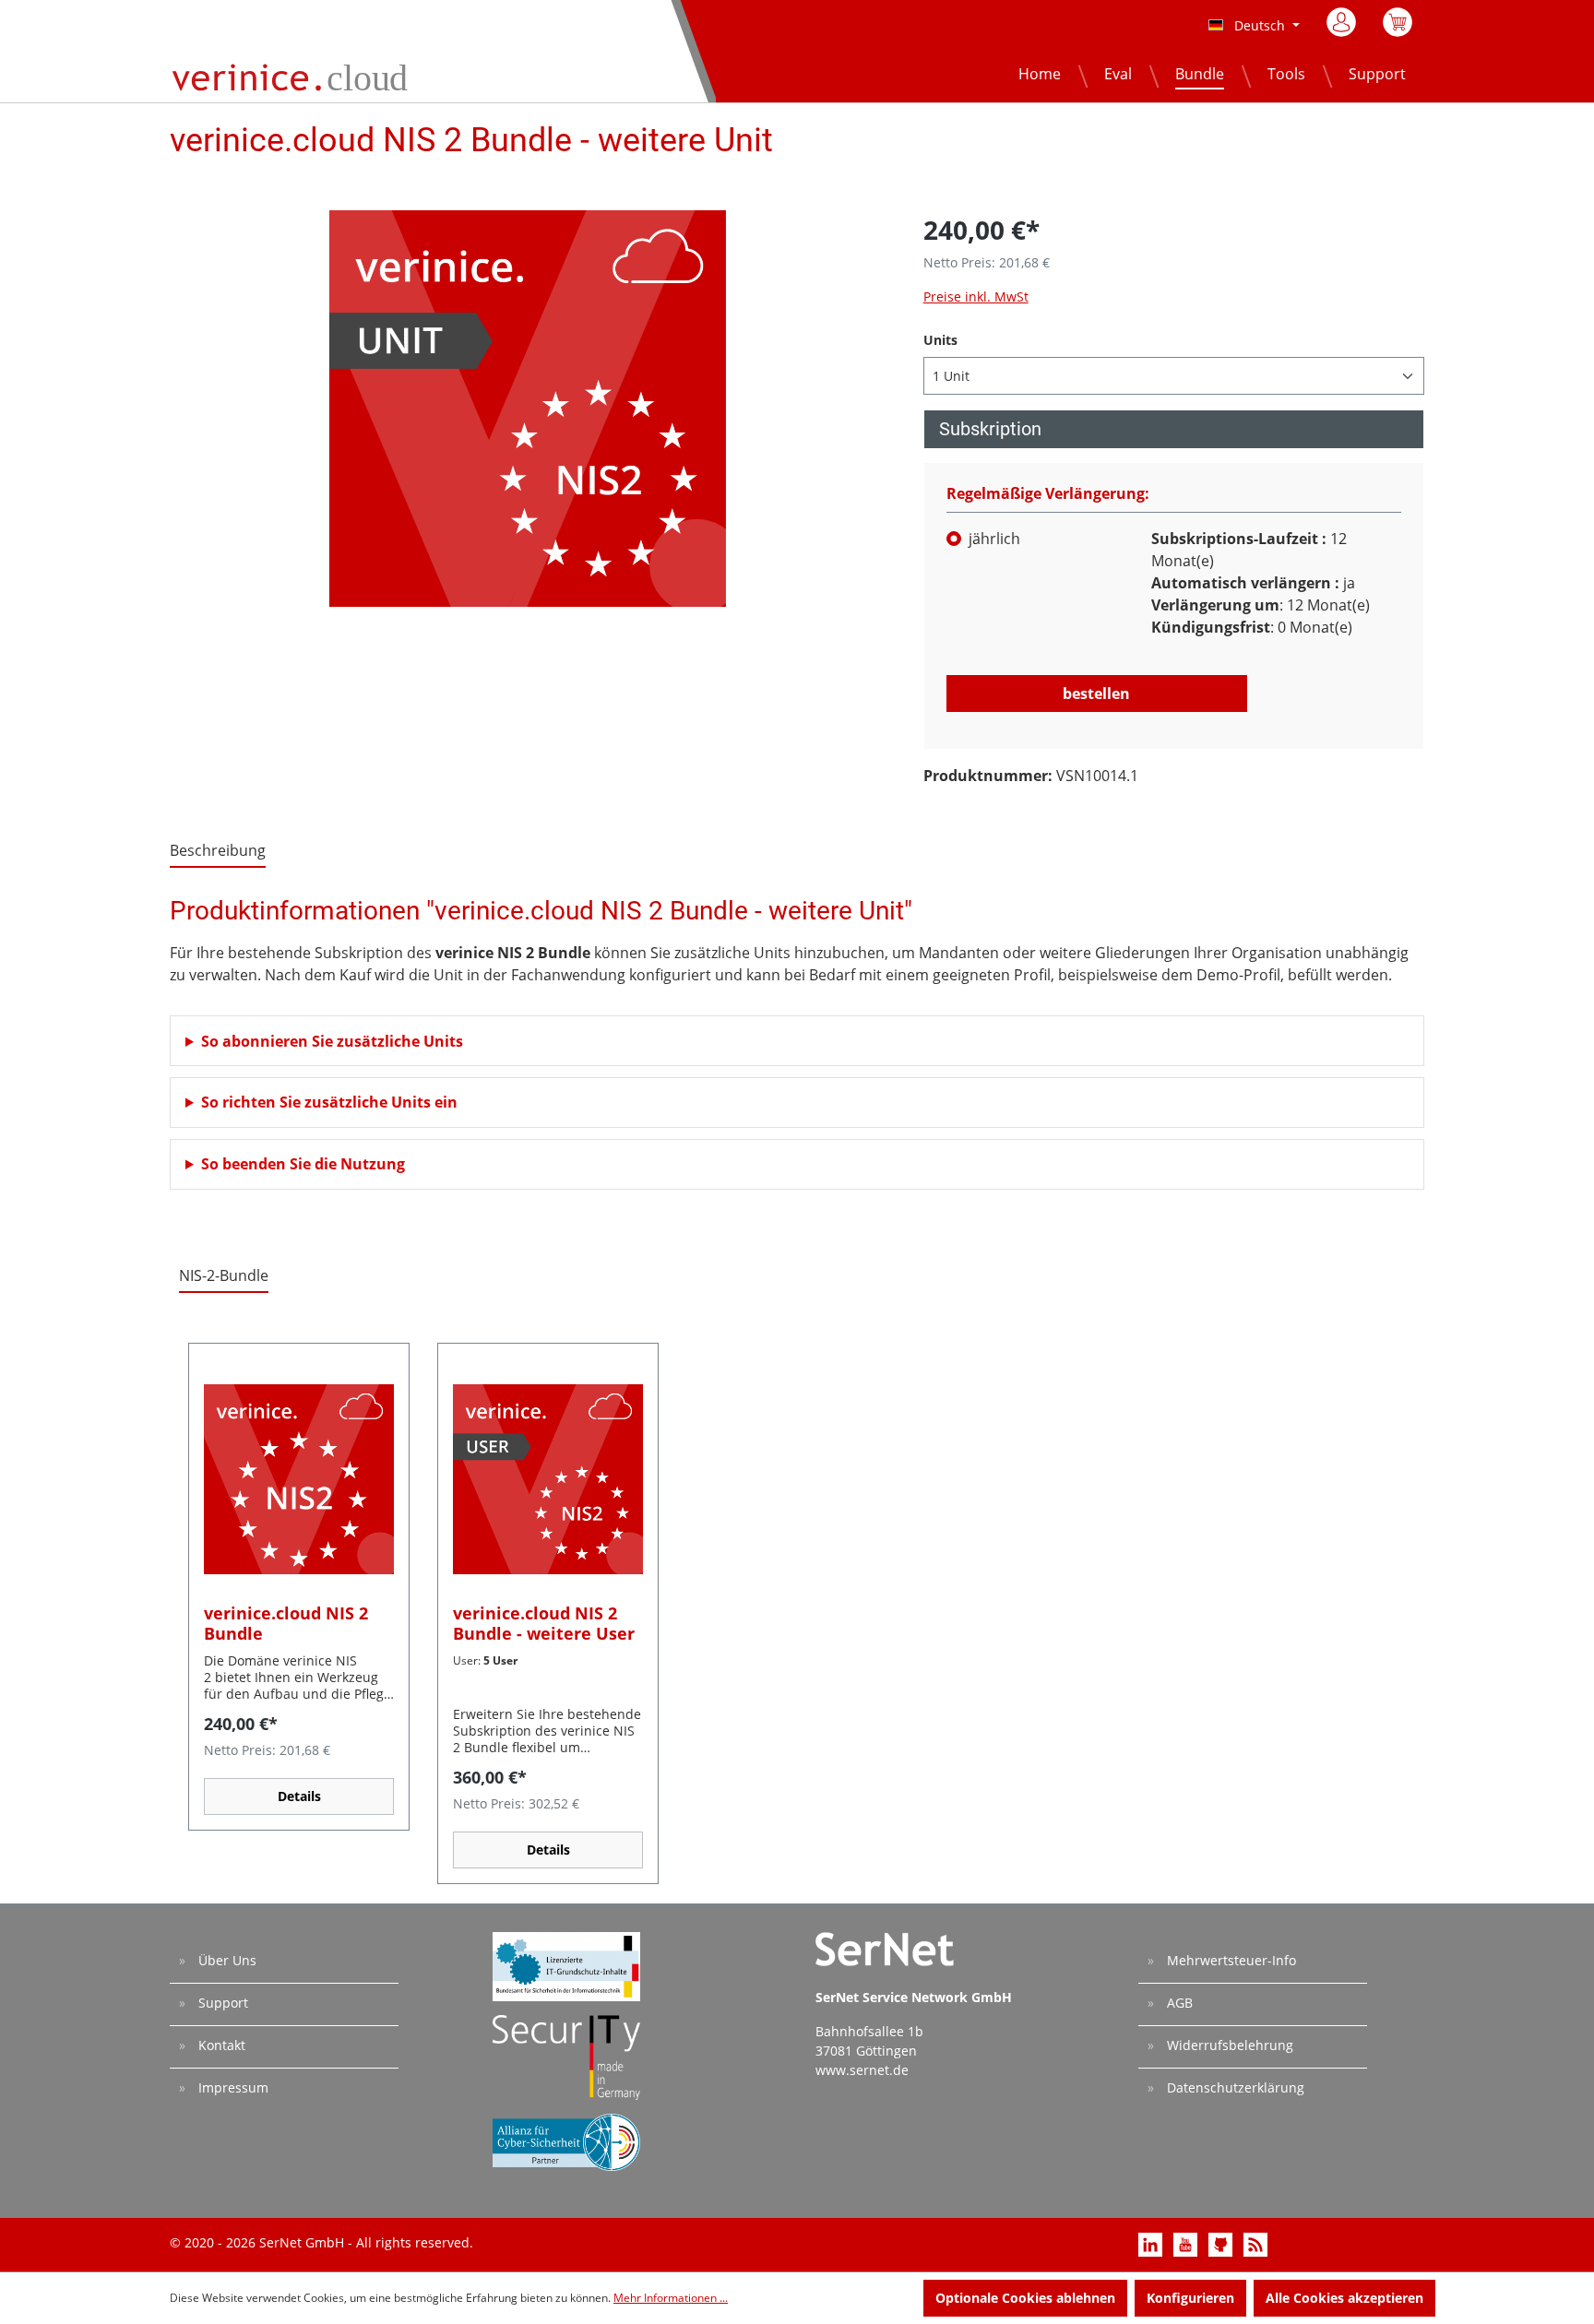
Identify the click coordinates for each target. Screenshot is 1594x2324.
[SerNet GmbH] (1398, 148)
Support (221, 2003)
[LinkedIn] (1152, 2243)
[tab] (218, 851)
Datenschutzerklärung (1234, 2087)
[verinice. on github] (1222, 2243)
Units (940, 339)
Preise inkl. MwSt (976, 296)
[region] (528, 409)
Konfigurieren (1190, 2298)
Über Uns (226, 1960)
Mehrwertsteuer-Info (1230, 1960)
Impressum (232, 2087)
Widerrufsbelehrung (1228, 2045)
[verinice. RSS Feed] (1255, 2243)
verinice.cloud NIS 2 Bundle (286, 1623)
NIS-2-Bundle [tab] (224, 1275)
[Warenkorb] (1398, 28)
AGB (1178, 2003)
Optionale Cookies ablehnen (1025, 2298)
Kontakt (220, 2045)
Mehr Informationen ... (671, 2298)
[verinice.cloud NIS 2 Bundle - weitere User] (548, 1480)
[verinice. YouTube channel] (1187, 2243)
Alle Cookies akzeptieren (1344, 2298)
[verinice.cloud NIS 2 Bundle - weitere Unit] (528, 409)
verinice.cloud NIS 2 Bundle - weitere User (544, 1623)
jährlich (994, 539)
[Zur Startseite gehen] (294, 75)
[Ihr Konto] (1343, 22)
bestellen (1096, 694)
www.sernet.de (862, 2070)
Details (299, 1796)
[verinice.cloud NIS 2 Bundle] (299, 1480)
